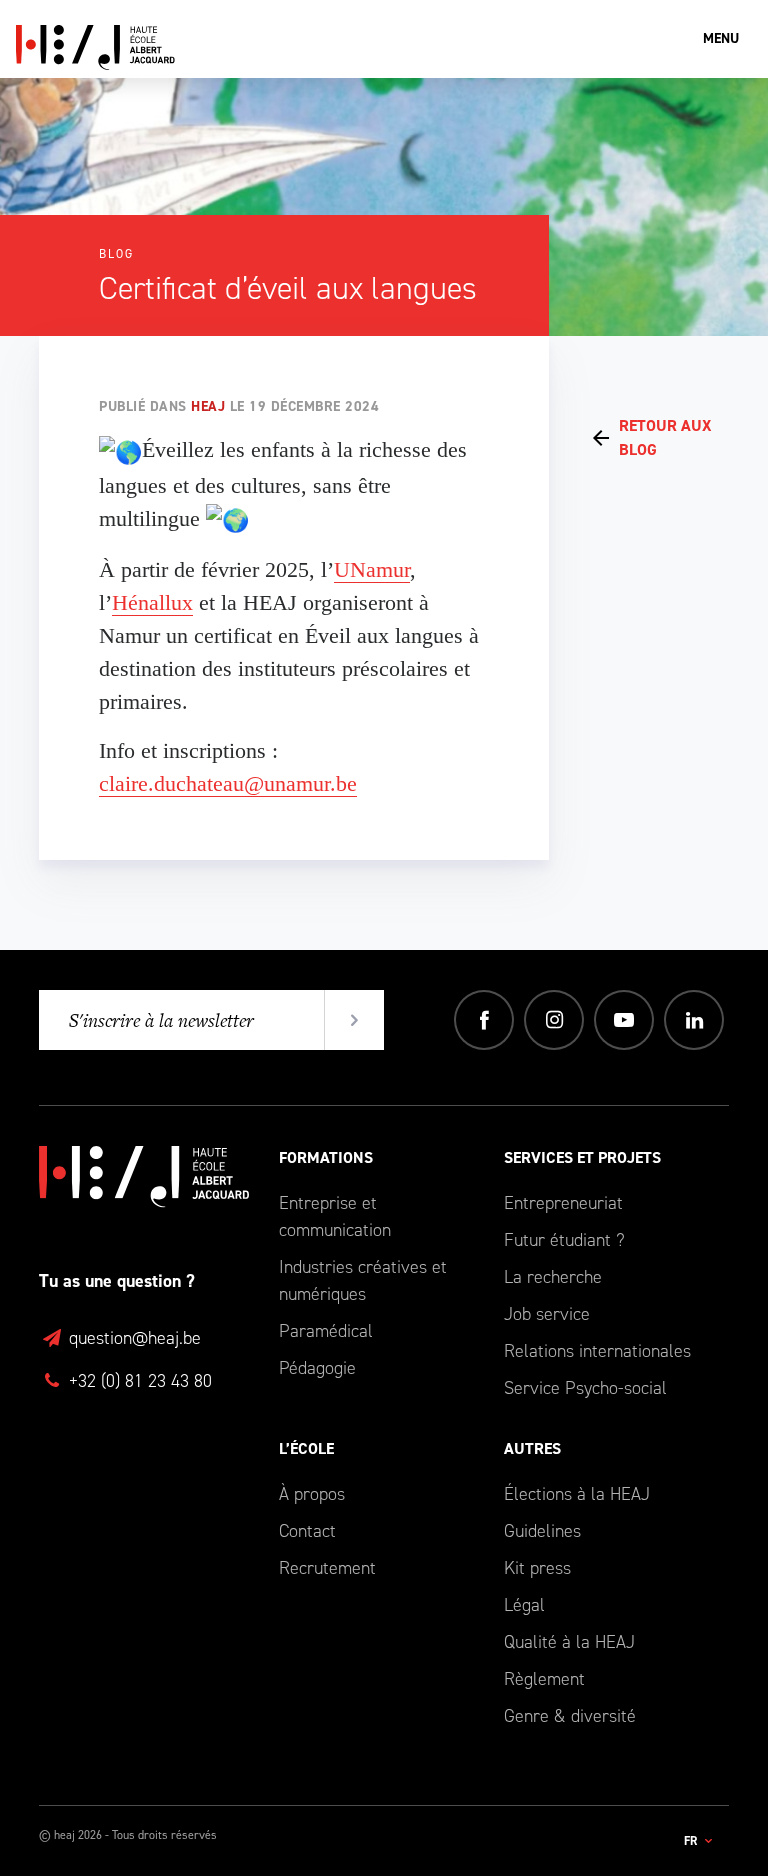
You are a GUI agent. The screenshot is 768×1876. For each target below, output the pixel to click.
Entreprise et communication (335, 1216)
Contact (307, 1531)
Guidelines (542, 1531)
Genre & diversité (570, 1716)
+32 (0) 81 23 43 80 (138, 1381)
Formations (326, 1157)
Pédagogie (317, 1368)
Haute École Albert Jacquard (191, 47)
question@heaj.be (132, 1338)
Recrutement (327, 1568)
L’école (306, 1448)
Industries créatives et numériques (363, 1280)
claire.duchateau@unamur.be (228, 783)
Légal (524, 1605)
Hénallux (152, 602)
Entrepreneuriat (563, 1203)
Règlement (544, 1679)
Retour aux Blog (665, 437)
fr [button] (692, 1841)
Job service (547, 1314)
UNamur (372, 569)
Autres (532, 1448)
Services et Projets (582, 1157)
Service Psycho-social (585, 1388)
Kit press (537, 1568)
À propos (312, 1494)
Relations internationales (597, 1351)
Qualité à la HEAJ (569, 1642)
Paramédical (326, 1331)
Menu (721, 38)
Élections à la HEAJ (577, 1494)
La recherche (553, 1277)
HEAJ (208, 406)
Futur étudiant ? (564, 1240)
